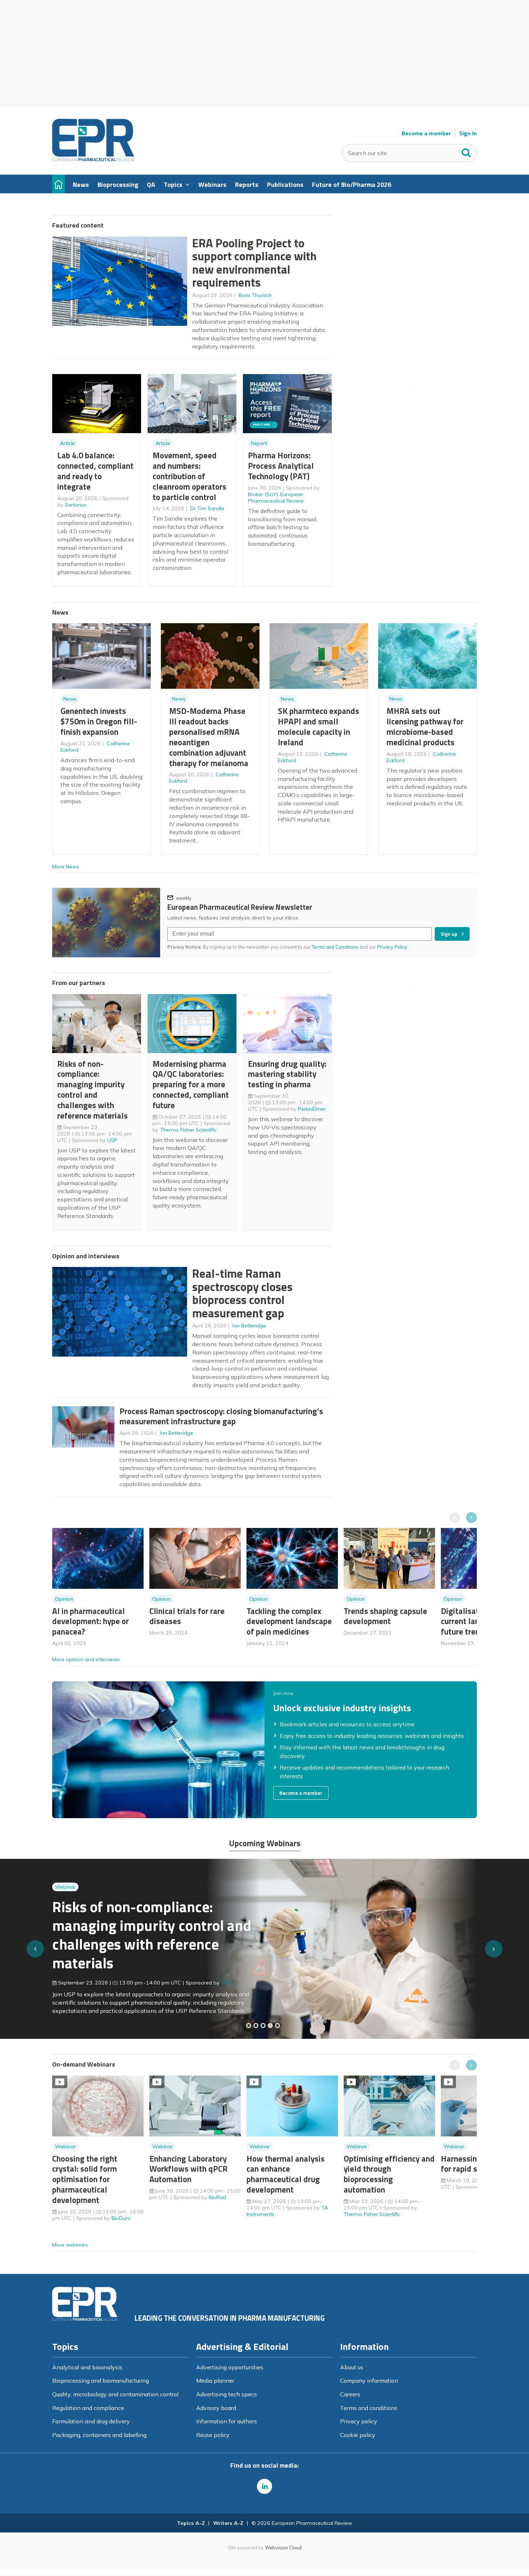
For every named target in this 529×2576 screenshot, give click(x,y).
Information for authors (227, 2421)
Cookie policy (358, 2435)
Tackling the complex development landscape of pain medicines (289, 1621)
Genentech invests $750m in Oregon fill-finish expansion (99, 721)
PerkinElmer (312, 1109)
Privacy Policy (393, 947)
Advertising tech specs (227, 2394)
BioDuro (121, 2218)
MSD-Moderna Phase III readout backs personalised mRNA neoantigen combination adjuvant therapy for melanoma (209, 737)
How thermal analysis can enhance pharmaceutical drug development (286, 2174)
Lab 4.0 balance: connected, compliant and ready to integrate (95, 471)
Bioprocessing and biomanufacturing (101, 2381)
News (70, 699)
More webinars (70, 2245)
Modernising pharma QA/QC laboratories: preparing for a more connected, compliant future (191, 1084)
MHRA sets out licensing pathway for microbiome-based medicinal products (425, 726)
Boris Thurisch (255, 295)
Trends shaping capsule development (385, 1616)
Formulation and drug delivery (91, 2421)
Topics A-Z (191, 2523)
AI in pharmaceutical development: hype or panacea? (91, 1621)
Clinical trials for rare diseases (187, 1616)
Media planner (215, 2381)
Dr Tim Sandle (207, 508)
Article (67, 443)
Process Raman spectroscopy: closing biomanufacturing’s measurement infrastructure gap (221, 1416)
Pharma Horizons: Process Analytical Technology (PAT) (281, 466)
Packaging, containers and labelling (99, 2435)
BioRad (217, 2197)
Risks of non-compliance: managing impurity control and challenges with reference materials (92, 1090)
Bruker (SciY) (263, 494)
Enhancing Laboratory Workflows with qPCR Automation (188, 2169)
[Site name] (93, 159)
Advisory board (216, 2408)
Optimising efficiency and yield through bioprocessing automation (389, 2174)
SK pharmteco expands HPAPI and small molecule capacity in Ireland (318, 726)
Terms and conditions (369, 2408)
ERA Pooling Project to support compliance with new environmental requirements (254, 263)
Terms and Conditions (335, 947)
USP (112, 1140)
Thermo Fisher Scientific (188, 1130)
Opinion (64, 1599)
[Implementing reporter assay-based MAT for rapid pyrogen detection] (249, 2026)
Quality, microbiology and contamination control (115, 2394)
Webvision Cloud (283, 2548)
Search (466, 151)
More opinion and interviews (86, 1659)
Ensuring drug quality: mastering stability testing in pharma (287, 1074)
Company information (369, 2381)
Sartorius (76, 505)
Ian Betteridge (249, 1326)
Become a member (426, 133)
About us (352, 2367)
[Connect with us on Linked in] (264, 2486)
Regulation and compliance (88, 2408)
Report (259, 443)
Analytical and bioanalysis (87, 2367)
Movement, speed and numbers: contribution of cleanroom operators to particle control (189, 476)
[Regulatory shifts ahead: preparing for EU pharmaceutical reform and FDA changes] (256, 2026)
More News (66, 867)
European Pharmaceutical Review (276, 498)
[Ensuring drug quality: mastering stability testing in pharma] (270, 2026)
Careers (350, 2394)
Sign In (468, 133)
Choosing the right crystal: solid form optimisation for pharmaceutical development (85, 2179)
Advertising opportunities (230, 2367)
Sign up (449, 934)
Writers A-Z (228, 2523)
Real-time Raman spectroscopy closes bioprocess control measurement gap (242, 1293)
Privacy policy (359, 2421)
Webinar (65, 1901)
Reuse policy (213, 2435)
